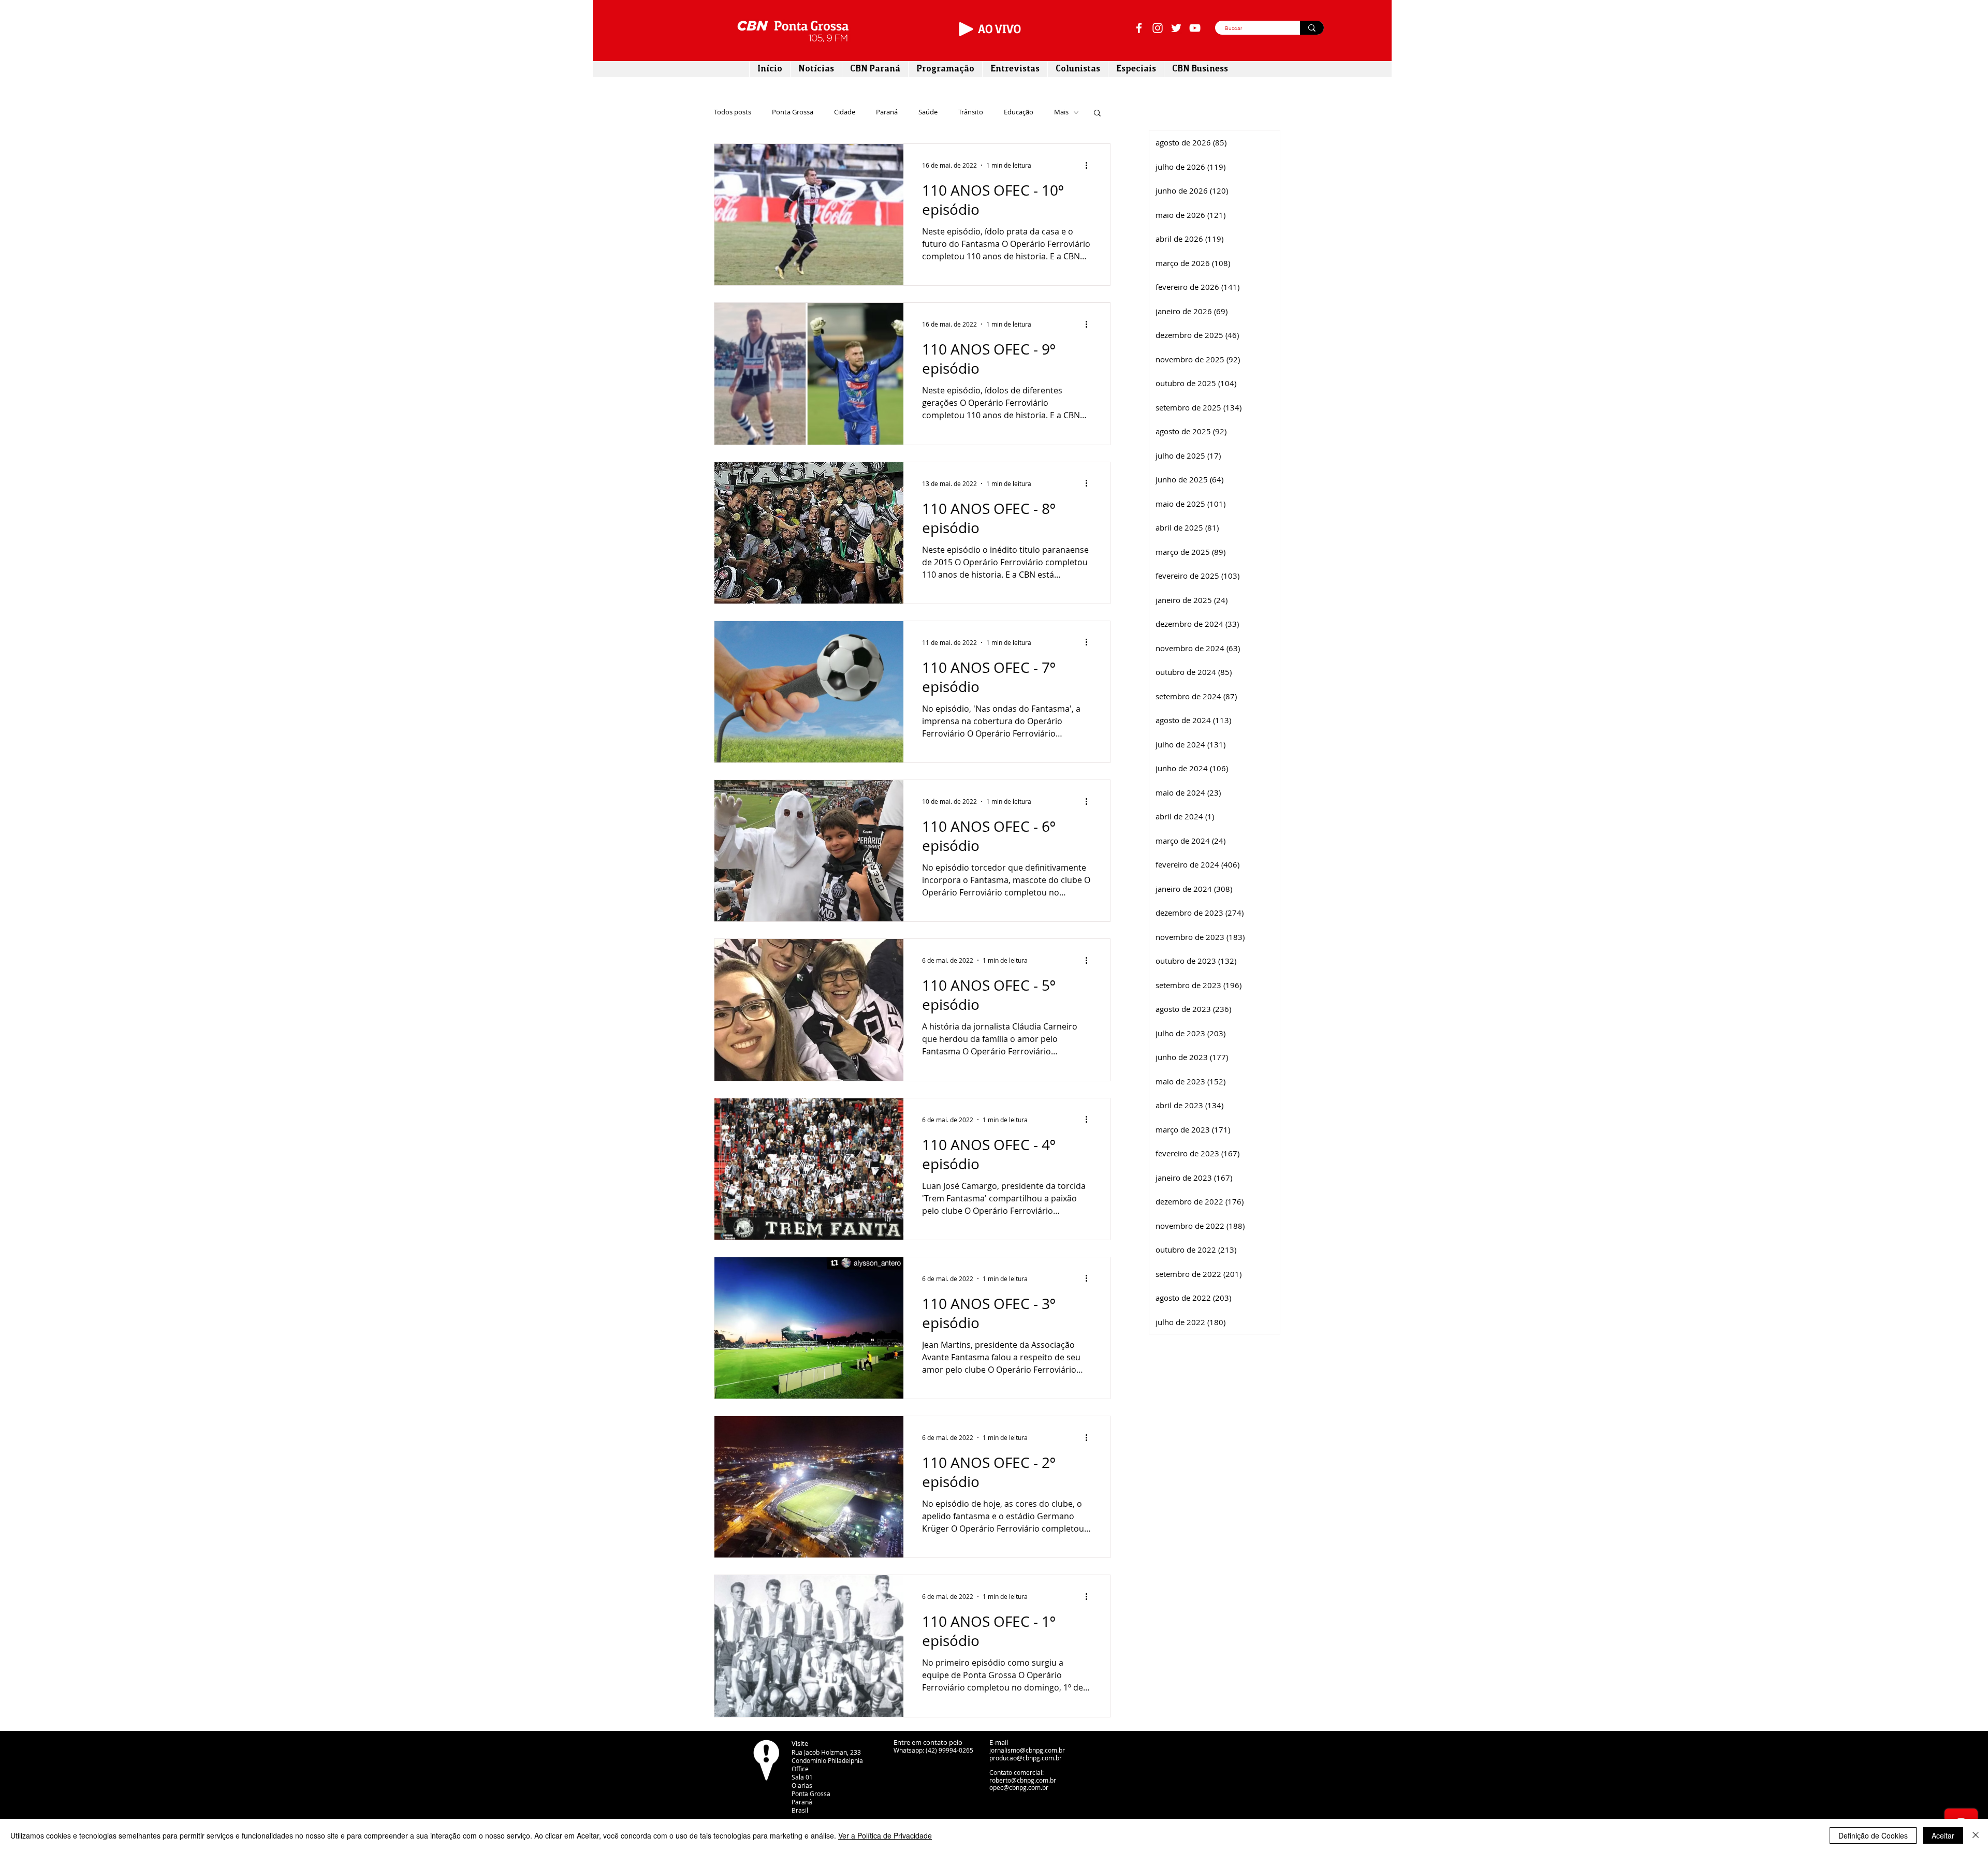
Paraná (887, 112)
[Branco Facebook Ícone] (1139, 28)
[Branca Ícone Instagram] (1158, 28)
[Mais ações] (1090, 165)
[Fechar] (1976, 1835)
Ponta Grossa (793, 112)
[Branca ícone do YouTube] (1195, 28)
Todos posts (733, 112)
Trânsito (971, 112)
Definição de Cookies (1873, 1835)
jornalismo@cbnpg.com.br (1027, 1750)
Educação (1019, 112)
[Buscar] (1312, 28)
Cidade (845, 112)
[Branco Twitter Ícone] (1176, 28)
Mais (1061, 112)
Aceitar (1943, 1835)
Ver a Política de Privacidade (885, 1835)
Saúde (928, 112)
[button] (1097, 114)
